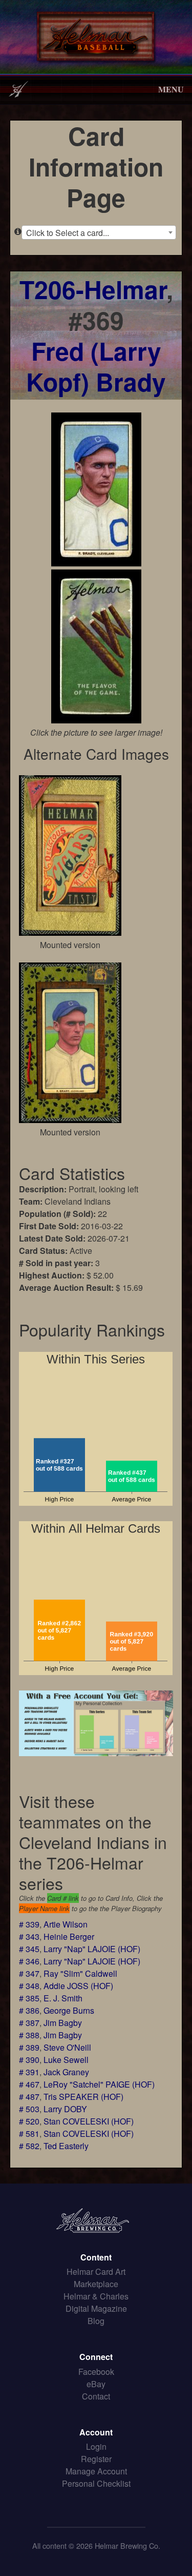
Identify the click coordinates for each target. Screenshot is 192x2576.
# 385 (29, 1998)
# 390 (29, 2060)
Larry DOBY (65, 2109)
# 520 (29, 2121)
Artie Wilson (66, 1924)
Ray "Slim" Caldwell (80, 1973)
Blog (96, 2321)
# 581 (29, 2133)
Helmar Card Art (96, 2272)
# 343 (29, 1936)
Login (96, 2446)
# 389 (29, 2047)
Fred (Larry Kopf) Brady (96, 366)
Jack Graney (66, 2072)
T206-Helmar (93, 289)
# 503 (29, 2109)
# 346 (29, 1961)
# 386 (29, 2010)
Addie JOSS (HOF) (78, 1986)
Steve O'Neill (67, 2047)
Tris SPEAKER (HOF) (83, 2097)
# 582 (29, 2146)
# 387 (29, 2023)
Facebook (96, 2372)
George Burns (69, 2010)
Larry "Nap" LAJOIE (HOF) (92, 1949)
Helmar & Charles (96, 2296)
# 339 (29, 1924)
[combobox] (99, 232)
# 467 (29, 2084)
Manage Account (96, 2471)
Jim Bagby (63, 2023)
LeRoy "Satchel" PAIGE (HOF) (99, 2084)
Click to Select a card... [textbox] (68, 233)
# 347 (29, 1973)
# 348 (29, 1986)
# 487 (29, 2097)
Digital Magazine (96, 2308)
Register (96, 2459)
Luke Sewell (66, 2060)
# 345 (29, 1949)
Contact (96, 2396)
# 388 (29, 2035)
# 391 (29, 2072)
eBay (96, 2384)
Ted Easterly (66, 2146)
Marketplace (96, 2284)
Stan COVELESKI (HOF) (89, 2121)
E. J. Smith (63, 1998)
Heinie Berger (69, 1936)
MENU (171, 89)
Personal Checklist (96, 2483)
